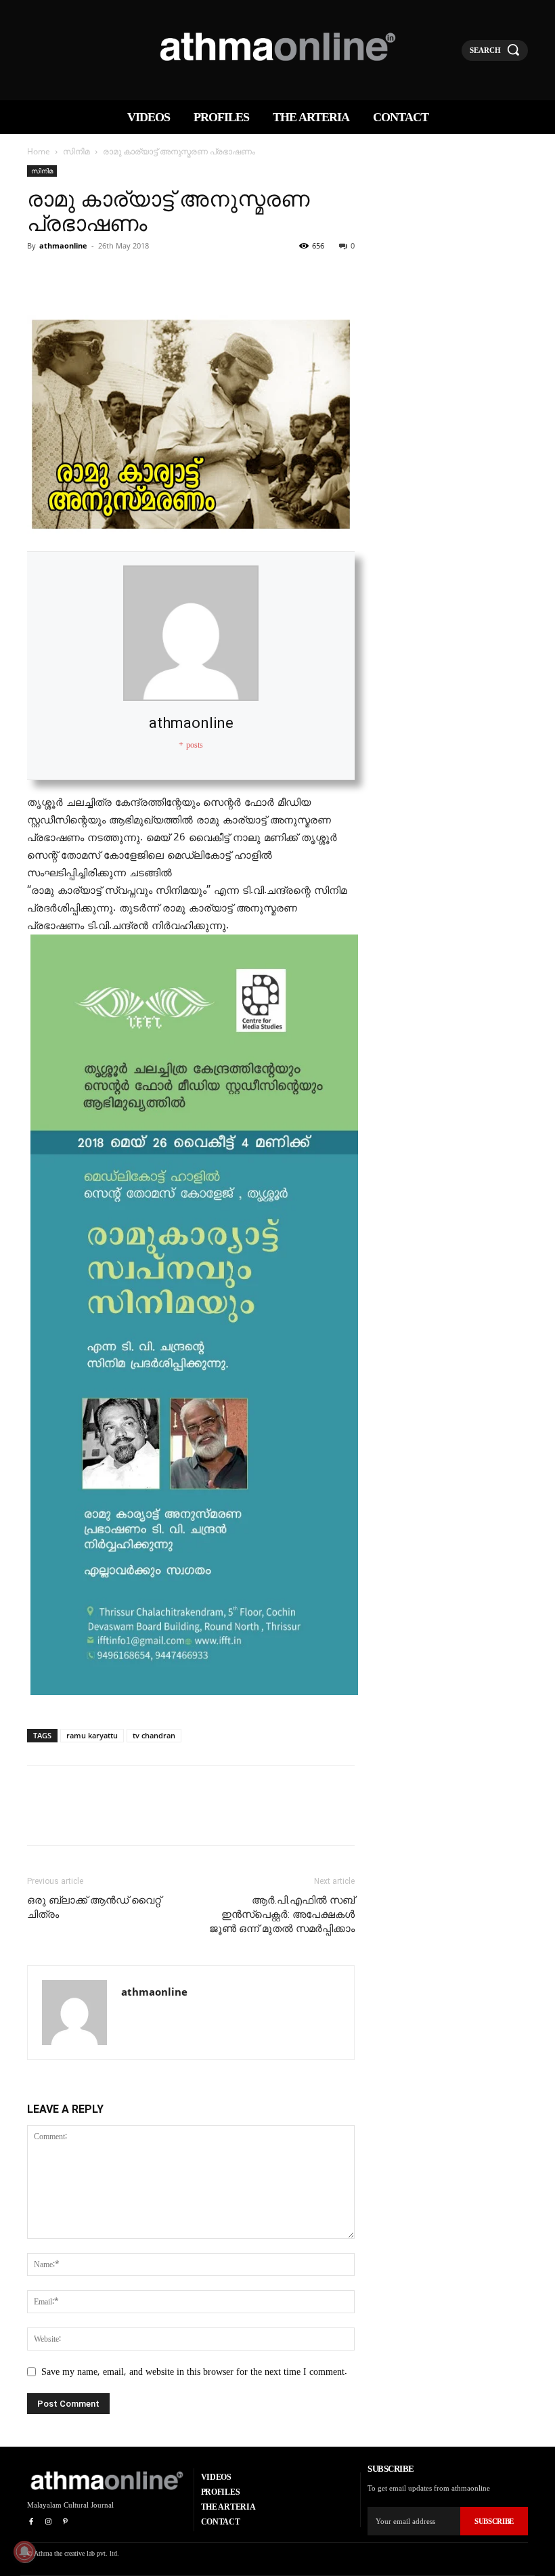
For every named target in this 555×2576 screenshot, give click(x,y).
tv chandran (154, 1735)
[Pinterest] (103, 276)
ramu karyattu (92, 1735)
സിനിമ (76, 151)
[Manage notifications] (24, 2552)
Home (39, 151)
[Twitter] (72, 276)
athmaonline (63, 245)
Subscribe (494, 2521)
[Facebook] (41, 276)
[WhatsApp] (134, 276)
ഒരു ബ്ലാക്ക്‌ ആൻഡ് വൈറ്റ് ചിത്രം (94, 1907)
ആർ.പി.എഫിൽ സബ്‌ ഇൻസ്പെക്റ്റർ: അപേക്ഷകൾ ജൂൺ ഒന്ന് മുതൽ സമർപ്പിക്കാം (282, 1914)
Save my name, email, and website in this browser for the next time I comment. (194, 2372)
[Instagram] (48, 2522)
